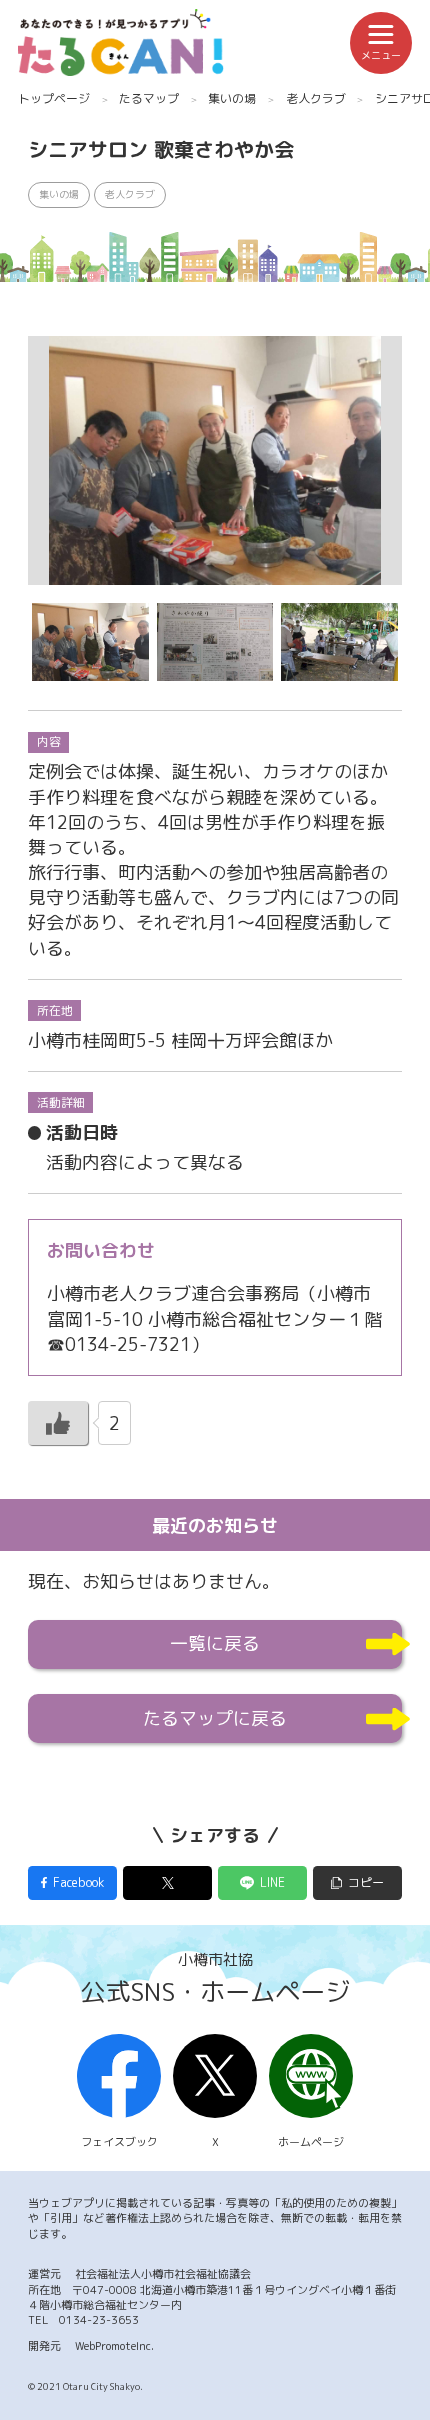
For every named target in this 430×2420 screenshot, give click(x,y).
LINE (272, 1882)
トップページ (54, 98)
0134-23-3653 (99, 2320)
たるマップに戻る (215, 1718)
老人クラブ (316, 98)
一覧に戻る (215, 1643)
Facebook (78, 1882)
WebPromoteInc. (114, 2346)
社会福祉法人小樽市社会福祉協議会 (163, 2274)
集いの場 (232, 98)
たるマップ (149, 98)
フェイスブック (119, 2142)
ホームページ (311, 2142)
